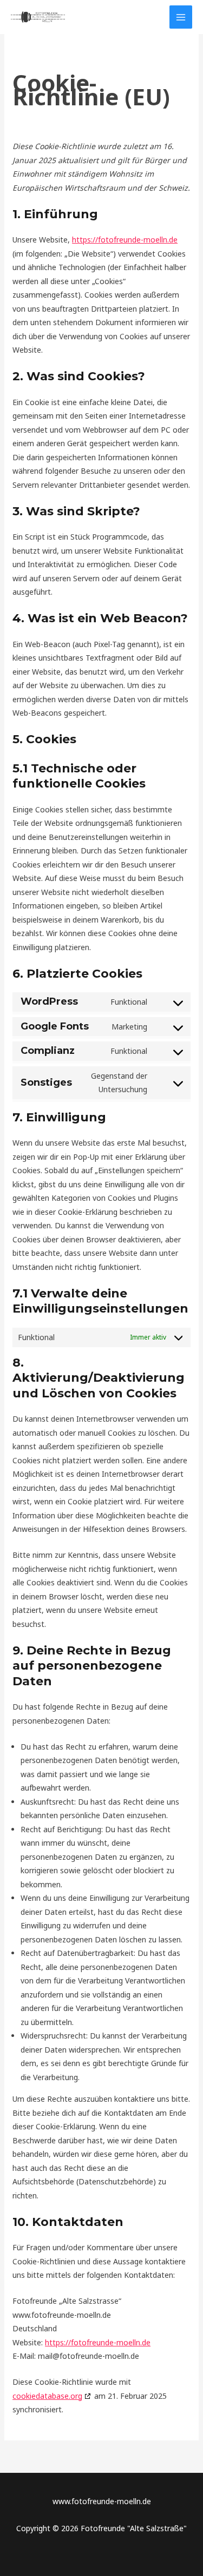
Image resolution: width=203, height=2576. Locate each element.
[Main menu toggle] (181, 17)
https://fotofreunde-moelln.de (125, 240)
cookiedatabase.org (47, 2396)
